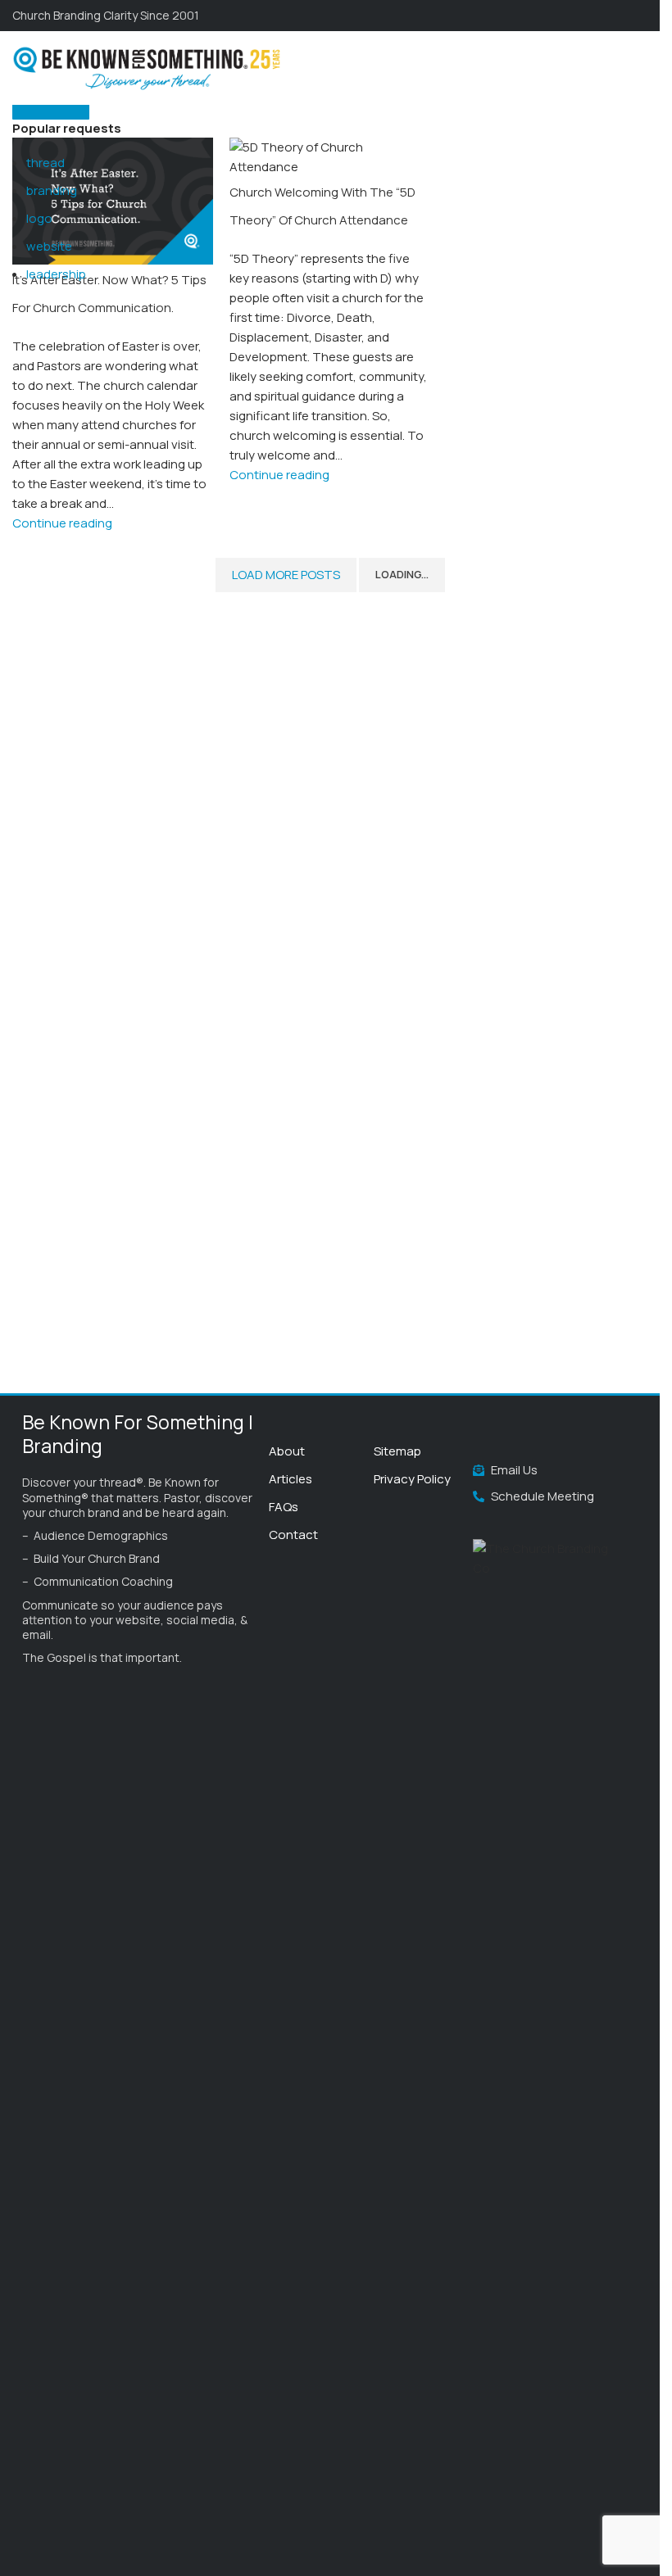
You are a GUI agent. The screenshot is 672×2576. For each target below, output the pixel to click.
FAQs (284, 1507)
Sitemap (397, 1451)
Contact (293, 1535)
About (287, 1451)
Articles (291, 1479)
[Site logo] (148, 67)
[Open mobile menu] (641, 68)
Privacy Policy (412, 1479)
